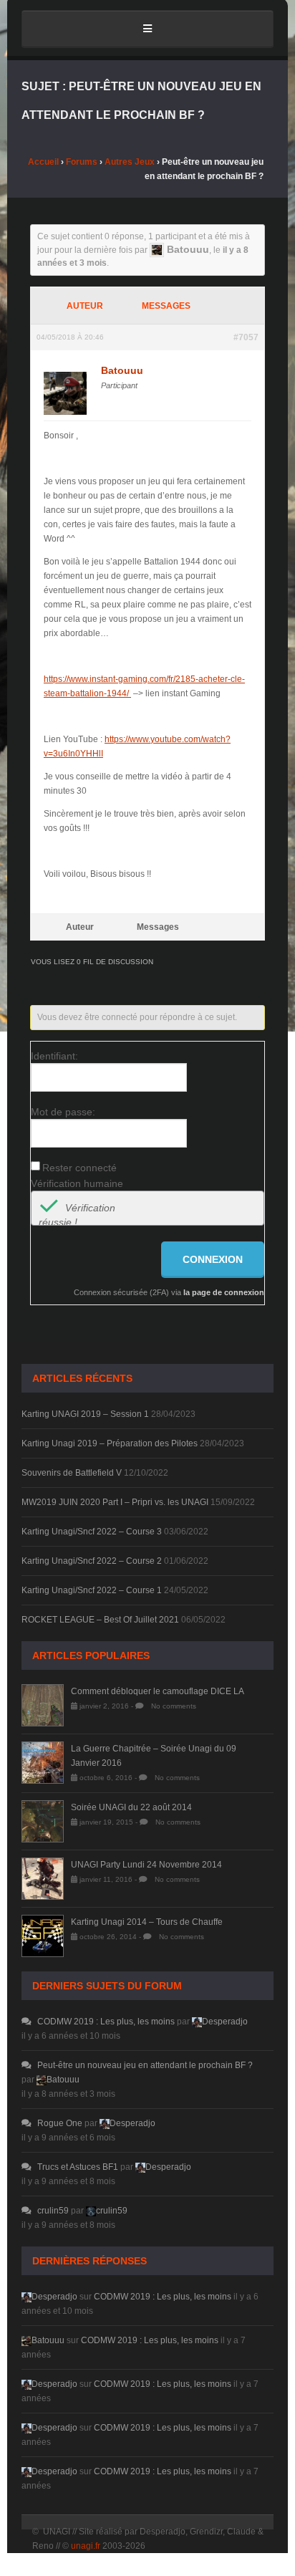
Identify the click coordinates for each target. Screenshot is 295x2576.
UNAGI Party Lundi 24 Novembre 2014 (146, 1865)
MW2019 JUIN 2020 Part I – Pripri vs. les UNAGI (115, 1502)
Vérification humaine (77, 1183)
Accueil (43, 162)
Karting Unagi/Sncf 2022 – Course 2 (92, 1561)
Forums (82, 162)
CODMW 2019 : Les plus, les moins (106, 2022)
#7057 (246, 337)
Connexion (213, 1259)
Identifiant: (54, 1056)
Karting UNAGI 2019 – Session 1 (85, 1414)
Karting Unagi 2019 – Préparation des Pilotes (110, 1443)
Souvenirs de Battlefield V (72, 1473)
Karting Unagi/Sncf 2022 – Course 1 (92, 1590)
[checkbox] (49, 1208)
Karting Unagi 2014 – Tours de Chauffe (147, 1922)
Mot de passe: (63, 1112)
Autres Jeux (130, 162)
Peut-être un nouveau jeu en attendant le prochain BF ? (145, 2065)
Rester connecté (79, 1168)
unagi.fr (86, 2546)
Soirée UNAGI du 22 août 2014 (131, 1807)
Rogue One (60, 2123)
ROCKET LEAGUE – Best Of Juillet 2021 (100, 1620)
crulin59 (53, 2211)
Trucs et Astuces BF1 (78, 2167)
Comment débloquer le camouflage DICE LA (158, 1691)
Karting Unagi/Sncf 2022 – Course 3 (92, 1532)
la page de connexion (224, 1292)
